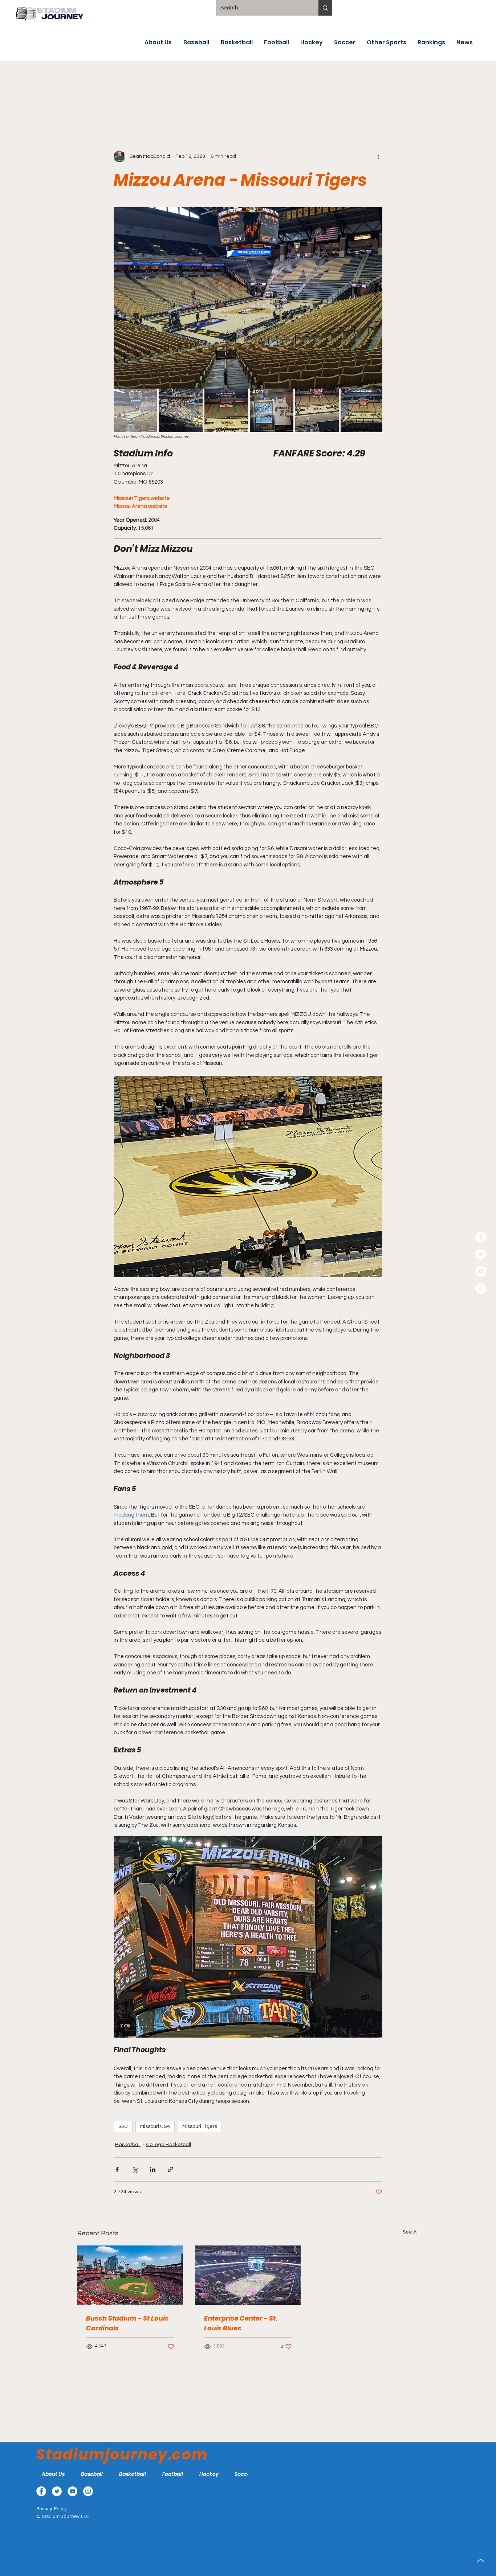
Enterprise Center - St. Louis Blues (241, 2323)
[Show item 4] (272, 410)
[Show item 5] (317, 410)
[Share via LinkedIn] (153, 2169)
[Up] (481, 2561)
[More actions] (378, 156)
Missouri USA (155, 2126)
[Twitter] (481, 1254)
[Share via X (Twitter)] (135, 2169)
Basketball (128, 2145)
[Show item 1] (135, 410)
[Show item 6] (362, 410)
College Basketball (168, 2145)
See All (411, 2232)
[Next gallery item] (374, 298)
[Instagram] (481, 1288)
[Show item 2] (181, 410)
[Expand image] (248, 298)
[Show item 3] (226, 410)
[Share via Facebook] (117, 2169)
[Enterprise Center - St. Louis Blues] (248, 2275)
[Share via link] (170, 2169)
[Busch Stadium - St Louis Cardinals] (130, 2275)
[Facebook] (481, 1237)
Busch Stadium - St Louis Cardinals (127, 2323)
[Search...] (325, 8)
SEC (123, 2126)
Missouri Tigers (200, 2126)
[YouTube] (481, 1271)
